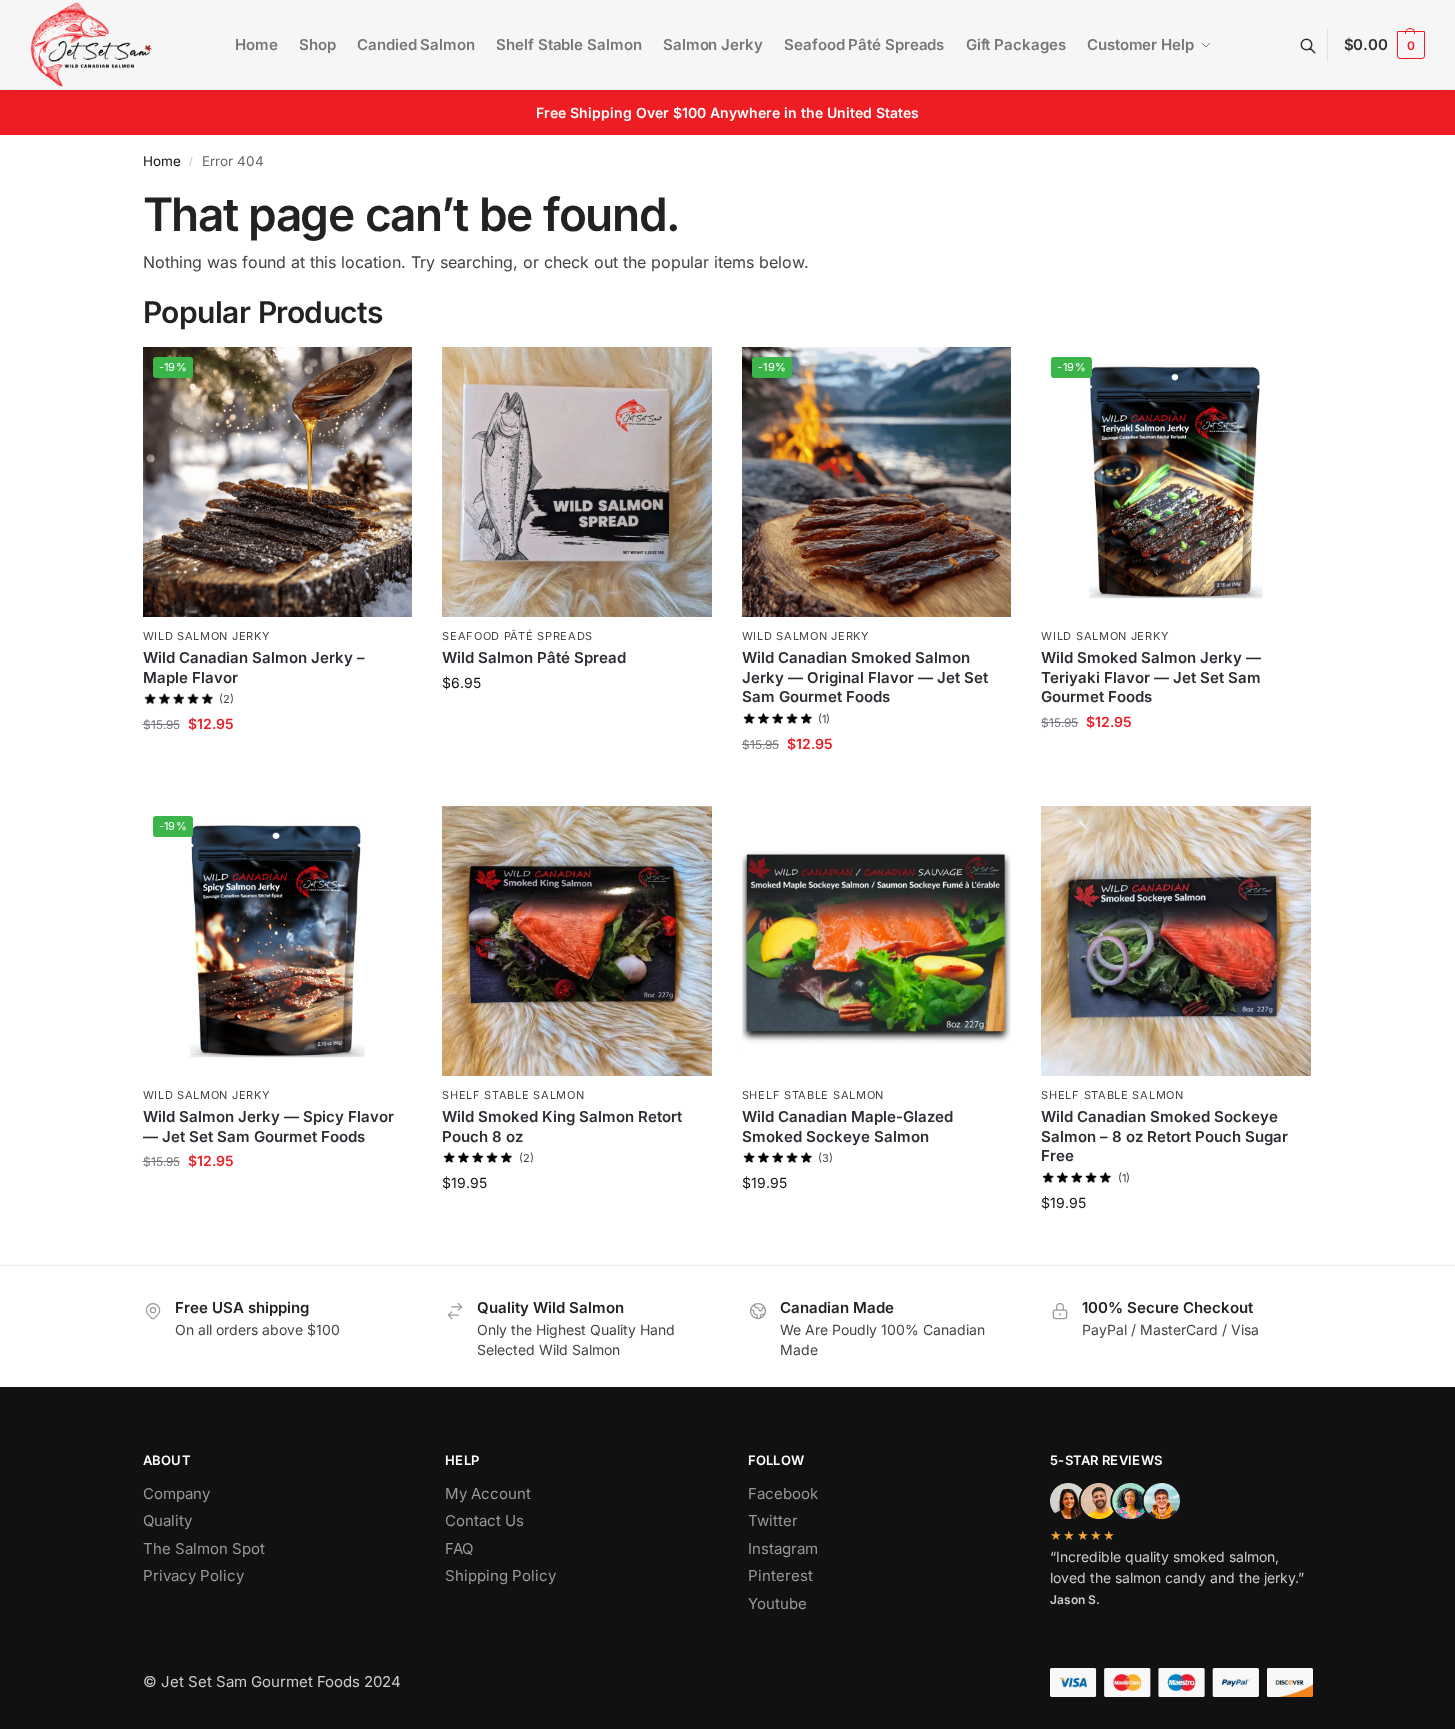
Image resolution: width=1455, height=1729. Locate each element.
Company (176, 1493)
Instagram (783, 1548)
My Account (488, 1493)
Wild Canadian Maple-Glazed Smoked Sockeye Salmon (847, 1126)
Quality (167, 1520)
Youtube (777, 1603)
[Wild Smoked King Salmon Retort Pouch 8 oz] (577, 941)
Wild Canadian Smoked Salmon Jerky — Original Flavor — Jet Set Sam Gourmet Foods (865, 677)
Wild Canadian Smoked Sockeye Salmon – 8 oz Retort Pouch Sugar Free (1164, 1136)
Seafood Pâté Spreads (517, 636)
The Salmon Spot (204, 1548)
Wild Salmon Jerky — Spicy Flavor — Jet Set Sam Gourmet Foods (268, 1126)
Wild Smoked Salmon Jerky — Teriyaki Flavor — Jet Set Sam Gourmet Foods (1151, 677)
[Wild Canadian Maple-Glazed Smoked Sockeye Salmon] (877, 941)
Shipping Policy (500, 1575)
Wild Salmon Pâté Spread (534, 657)
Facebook (783, 1493)
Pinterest (780, 1575)
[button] (1384, 45)
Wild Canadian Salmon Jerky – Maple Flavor (254, 667)
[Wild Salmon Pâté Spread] (577, 482)
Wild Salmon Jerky (206, 636)
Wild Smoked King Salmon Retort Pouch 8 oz (562, 1126)
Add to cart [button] (277, 765)
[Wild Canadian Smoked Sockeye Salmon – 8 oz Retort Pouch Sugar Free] (1176, 941)
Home (162, 161)
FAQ (459, 1548)
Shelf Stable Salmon (513, 1095)
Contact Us (484, 1520)
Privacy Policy (193, 1575)
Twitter (773, 1520)
